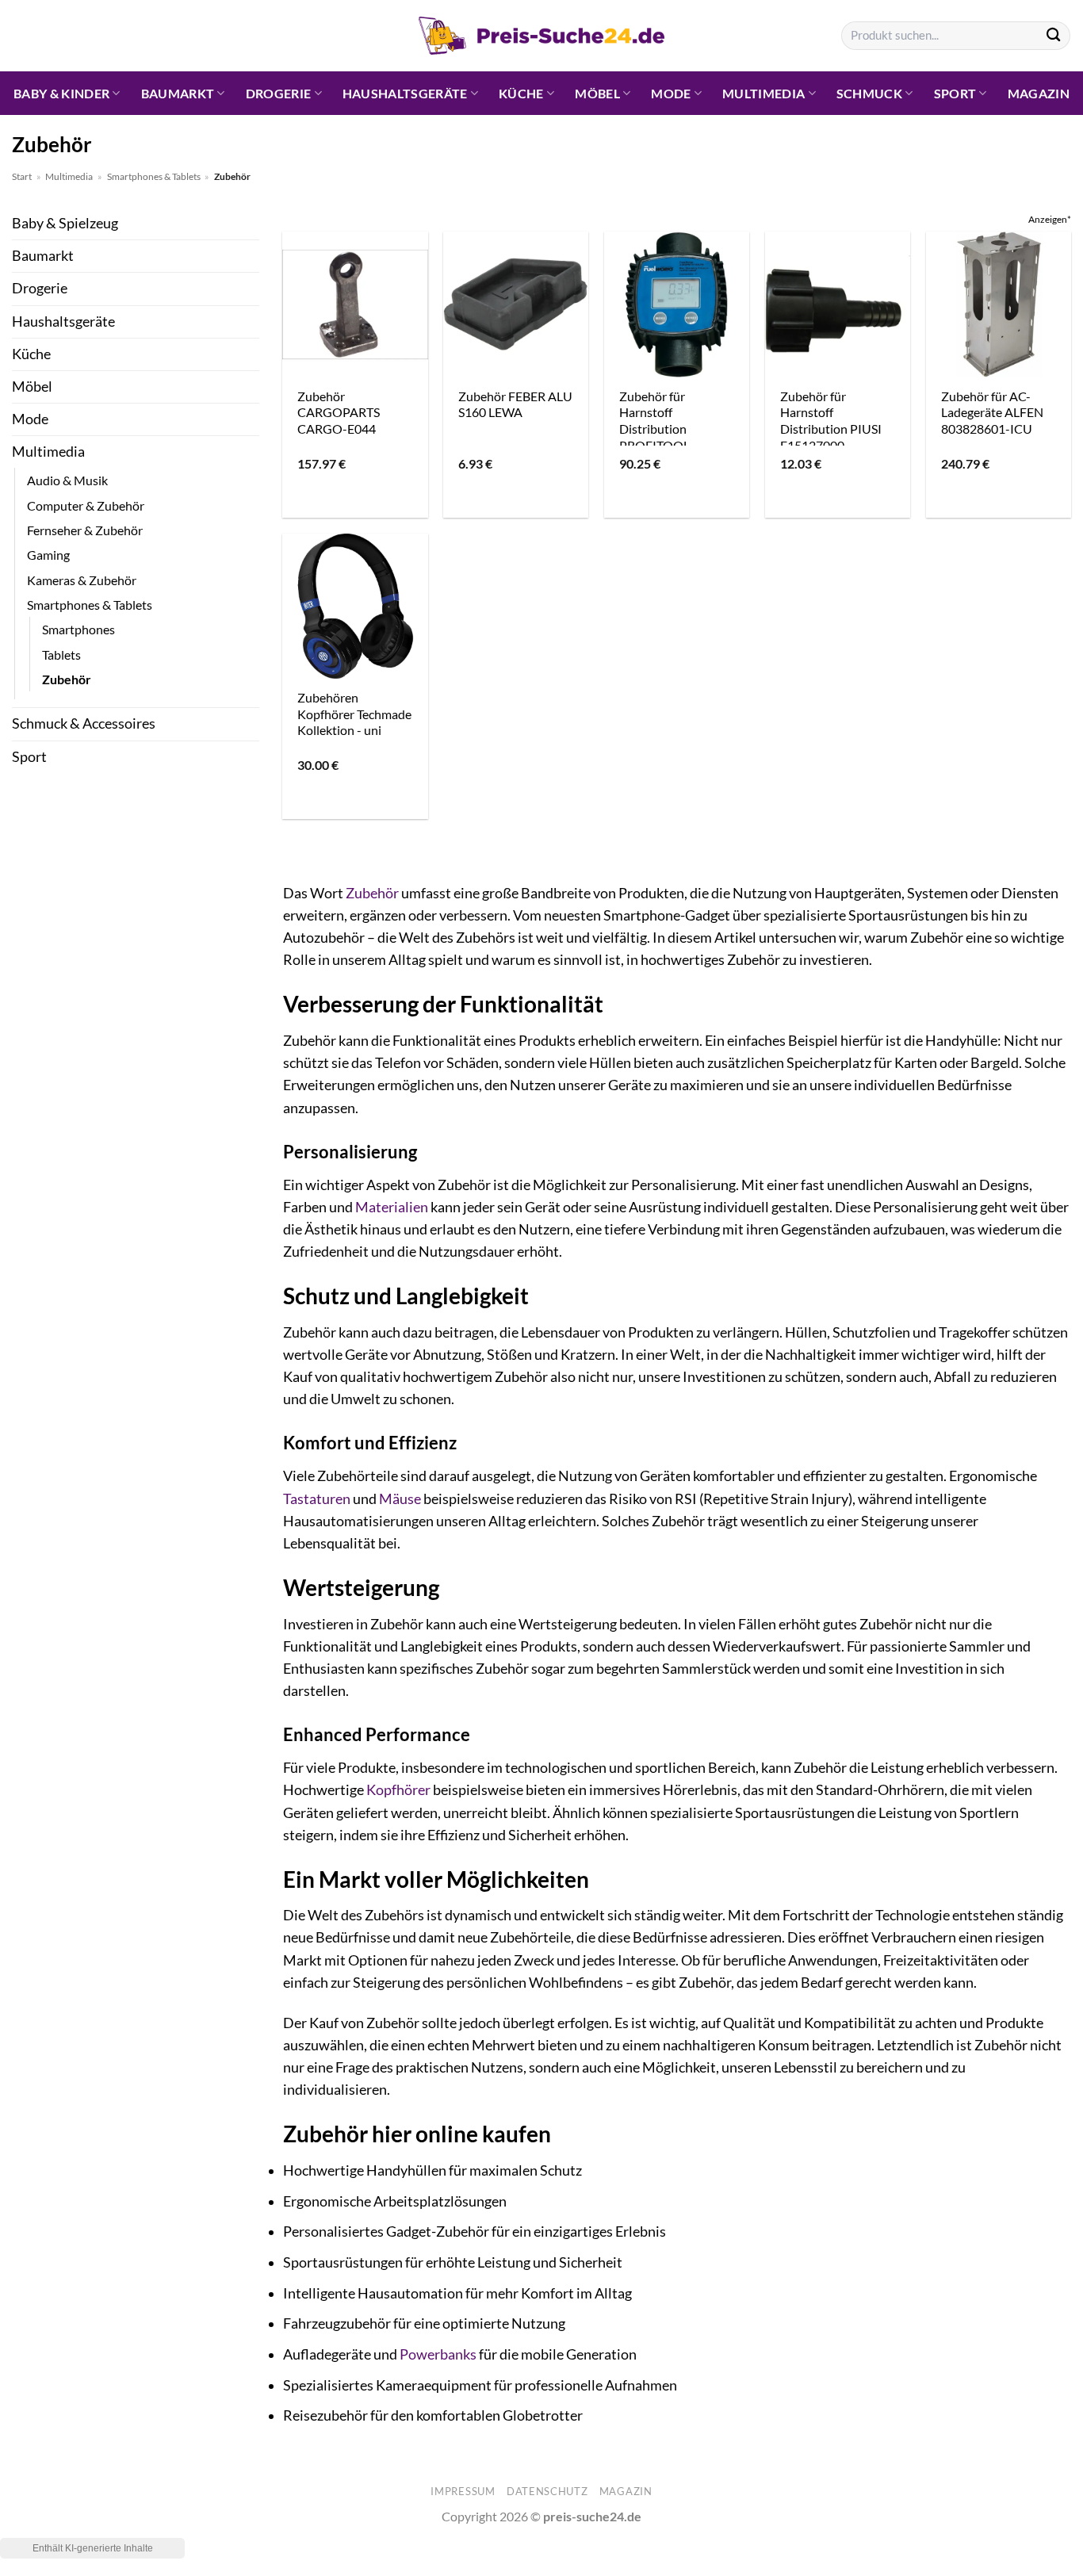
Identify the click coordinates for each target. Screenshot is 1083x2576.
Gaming (48, 555)
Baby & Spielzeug (65, 223)
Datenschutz (547, 2491)
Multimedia (763, 93)
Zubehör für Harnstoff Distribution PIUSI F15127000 (831, 421)
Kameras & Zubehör (82, 580)
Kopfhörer (398, 1790)
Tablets (61, 655)
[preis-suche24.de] (541, 36)
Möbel (597, 93)
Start (22, 176)
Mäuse (400, 1499)
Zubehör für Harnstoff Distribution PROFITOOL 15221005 (654, 429)
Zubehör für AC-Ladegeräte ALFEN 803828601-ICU (992, 412)
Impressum (463, 2491)
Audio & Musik (67, 480)
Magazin (1039, 93)
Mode (671, 93)
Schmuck (869, 93)
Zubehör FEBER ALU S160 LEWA (515, 404)
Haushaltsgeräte (405, 93)
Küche (521, 93)
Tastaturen (317, 1499)
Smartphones (78, 629)
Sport (955, 93)
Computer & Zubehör (86, 505)
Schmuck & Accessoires (84, 723)
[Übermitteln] (1053, 36)
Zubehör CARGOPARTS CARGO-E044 (339, 412)
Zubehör (67, 679)
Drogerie (279, 93)
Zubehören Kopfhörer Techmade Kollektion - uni (354, 714)
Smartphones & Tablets (154, 176)
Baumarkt (178, 93)
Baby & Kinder (61, 93)
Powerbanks (438, 2354)
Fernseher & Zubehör (85, 530)
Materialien (392, 1207)
